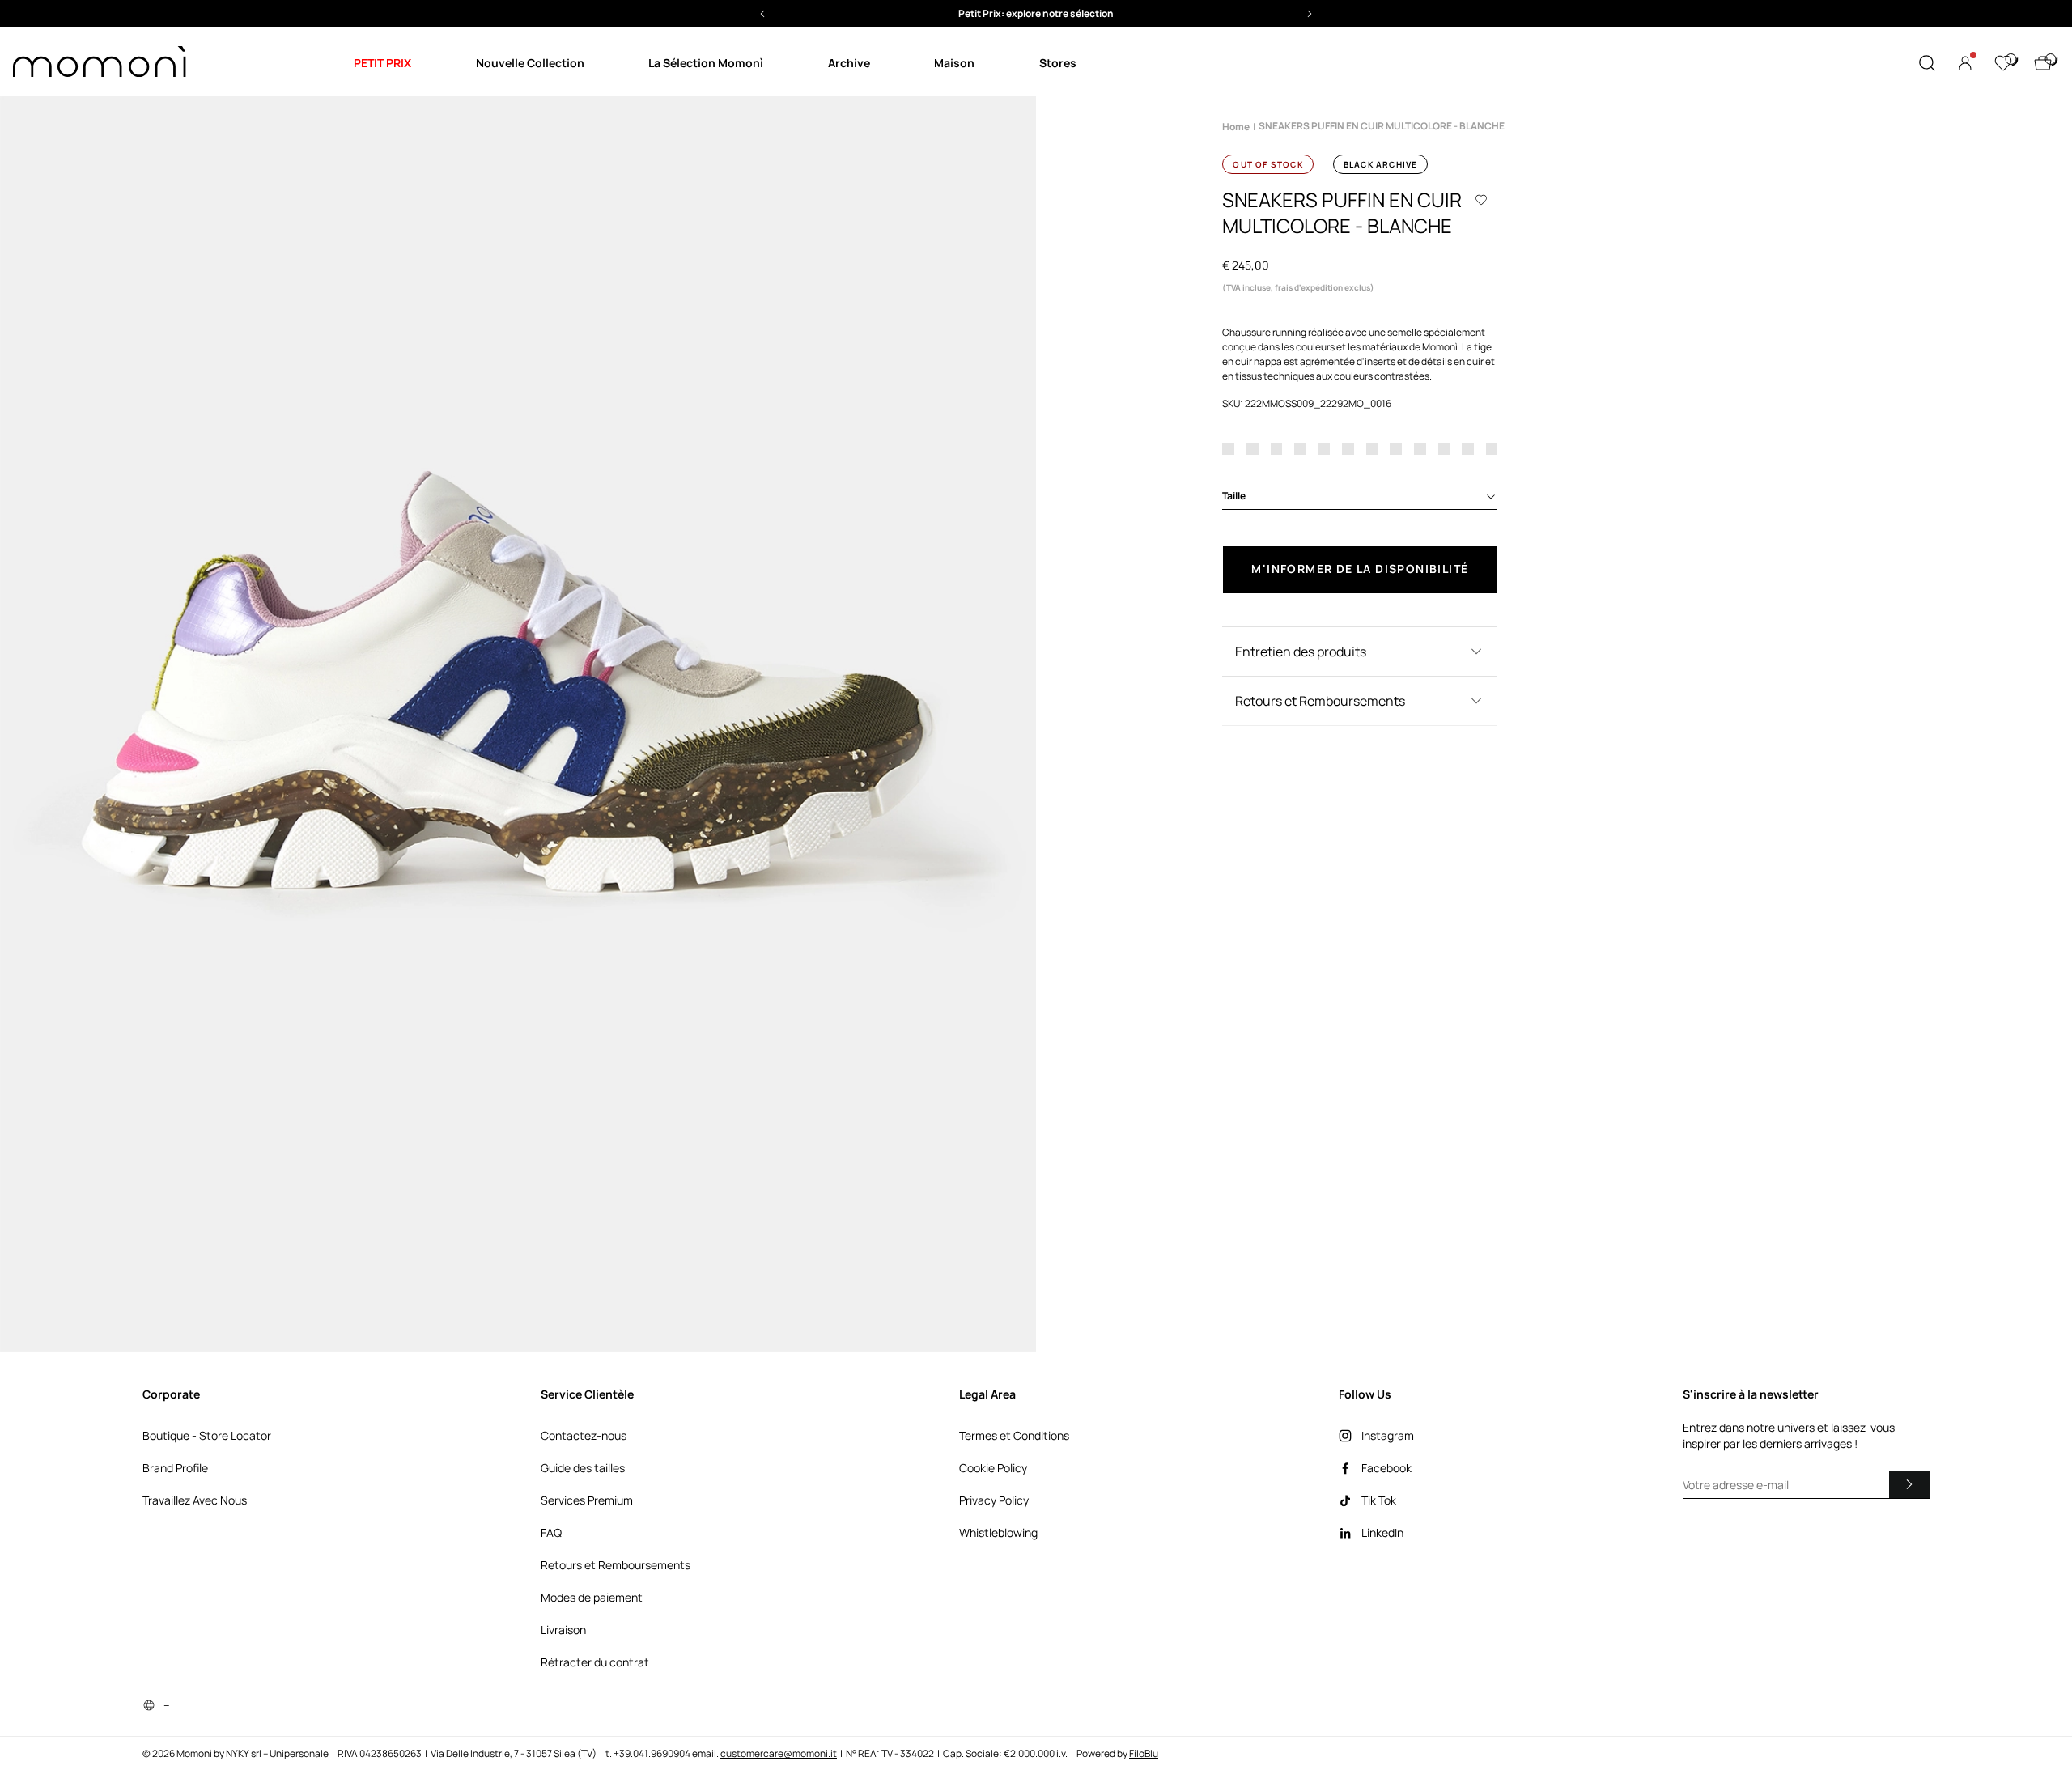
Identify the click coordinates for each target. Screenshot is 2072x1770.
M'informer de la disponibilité (1360, 569)
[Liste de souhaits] (2003, 63)
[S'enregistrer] (1909, 1484)
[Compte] (1965, 63)
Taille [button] (1234, 496)
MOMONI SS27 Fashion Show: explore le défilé (1036, 13)
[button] (1036, 13)
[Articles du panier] (2043, 63)
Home (1236, 127)
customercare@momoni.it (779, 1753)
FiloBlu (1144, 1753)
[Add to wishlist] (1481, 200)
